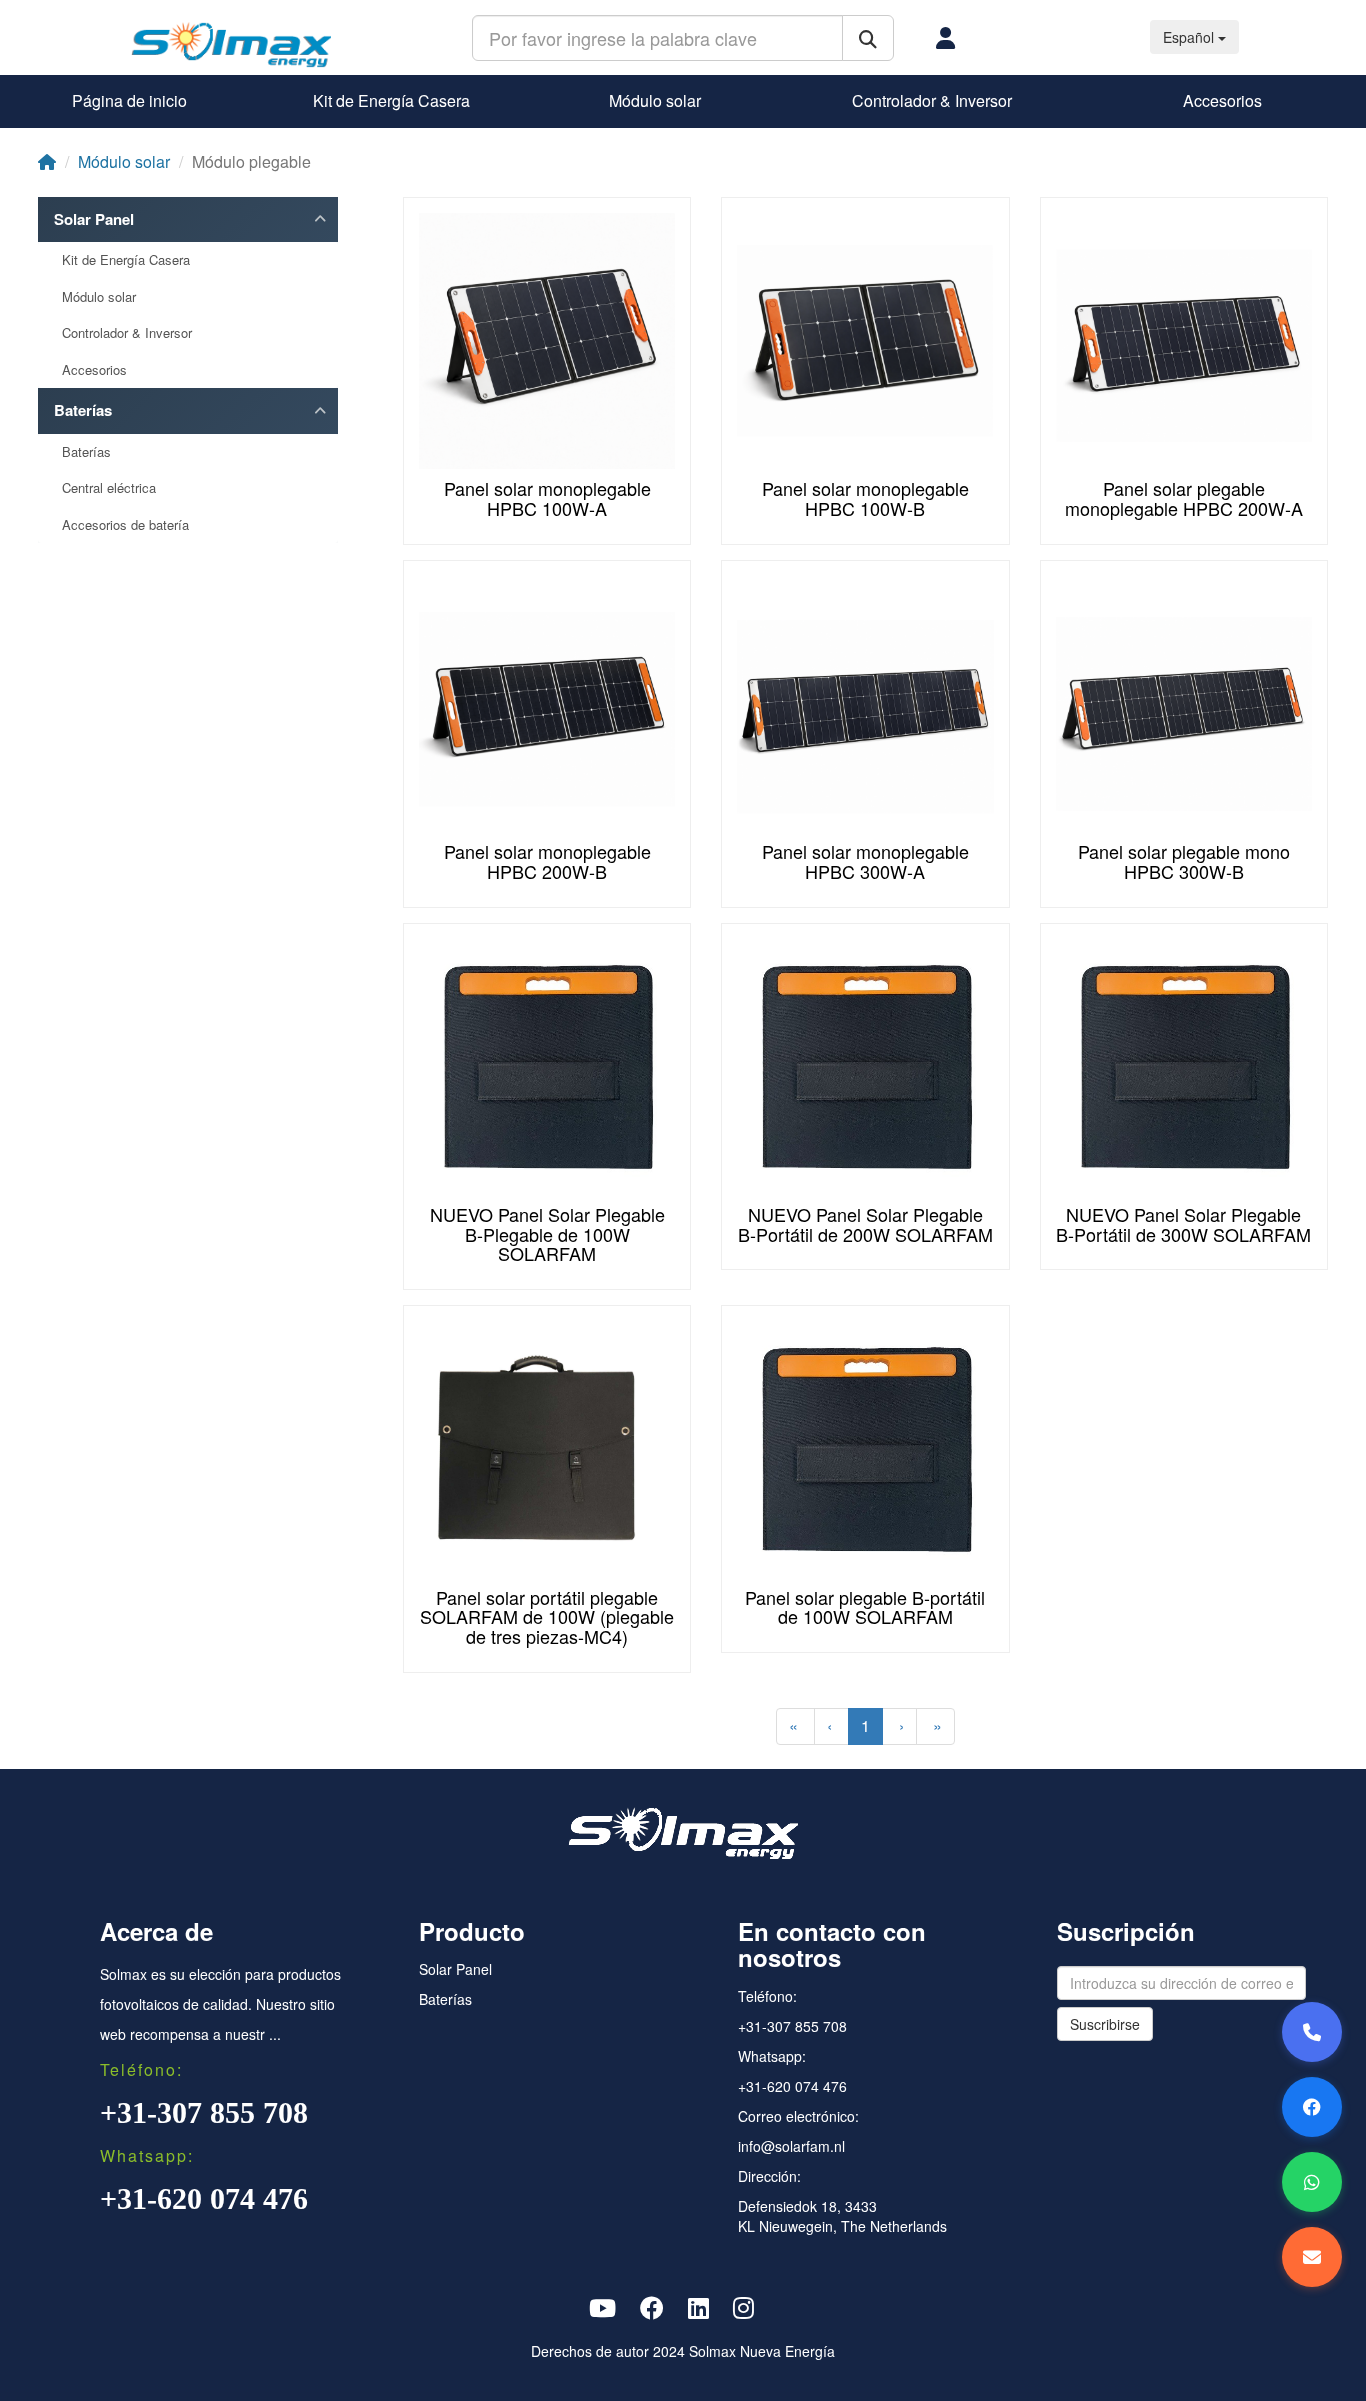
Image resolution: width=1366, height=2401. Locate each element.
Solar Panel (94, 219)
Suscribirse (1105, 2024)
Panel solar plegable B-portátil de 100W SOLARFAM (865, 1607)
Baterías (83, 410)
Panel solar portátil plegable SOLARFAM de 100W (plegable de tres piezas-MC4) (547, 1617)
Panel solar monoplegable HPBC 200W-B (547, 861)
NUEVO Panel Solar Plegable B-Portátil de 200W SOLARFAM (865, 1224)
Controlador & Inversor (932, 100)
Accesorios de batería (125, 525)
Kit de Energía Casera (391, 100)
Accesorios (1222, 100)
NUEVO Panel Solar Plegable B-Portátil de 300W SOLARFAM (1183, 1224)
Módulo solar (655, 100)
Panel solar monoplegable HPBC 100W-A (547, 498)
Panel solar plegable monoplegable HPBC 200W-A (1184, 498)
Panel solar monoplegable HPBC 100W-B (865, 498)
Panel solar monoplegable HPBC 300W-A (865, 861)
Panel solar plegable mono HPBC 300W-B (1184, 861)
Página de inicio (129, 100)
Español (1190, 37)
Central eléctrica (109, 488)
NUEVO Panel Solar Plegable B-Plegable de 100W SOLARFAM (547, 1234)
